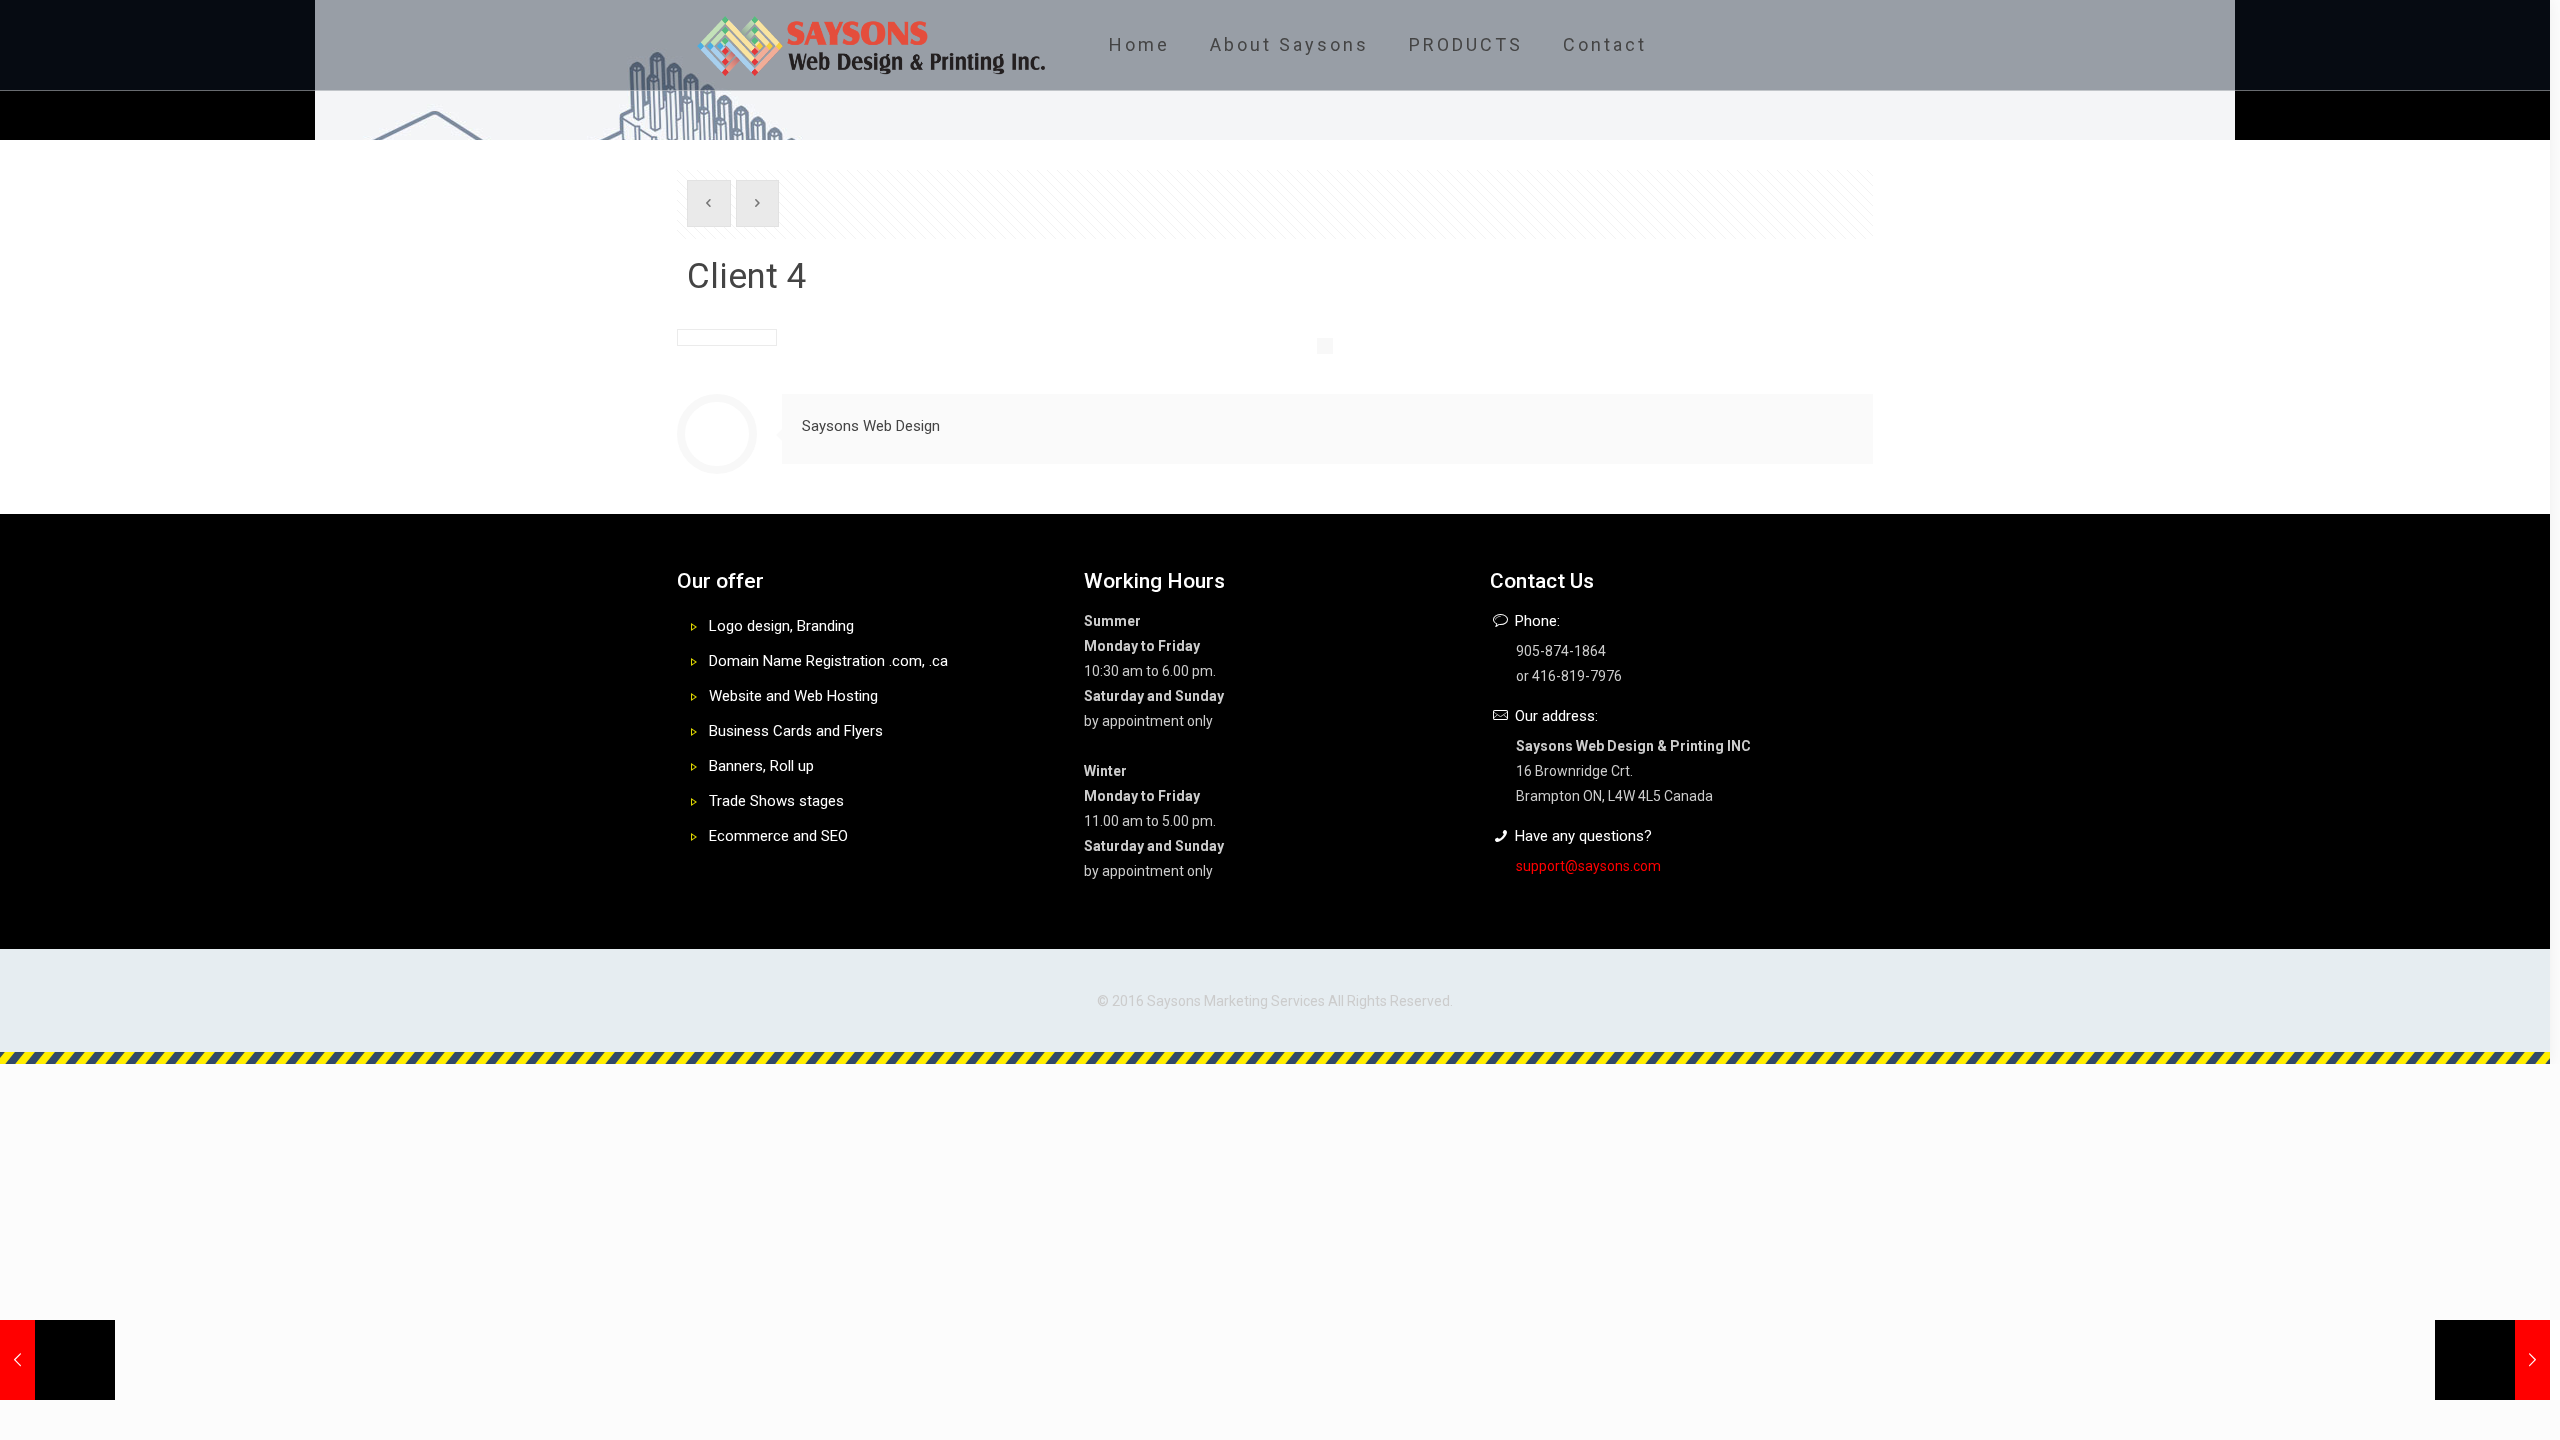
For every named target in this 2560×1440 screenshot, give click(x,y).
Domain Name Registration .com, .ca (828, 661)
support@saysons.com (1588, 866)
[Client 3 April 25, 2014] (57, 1360)
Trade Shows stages (776, 801)
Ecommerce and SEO (778, 836)
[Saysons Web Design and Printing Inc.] (871, 45)
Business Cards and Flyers (796, 731)
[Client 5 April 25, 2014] (2492, 1360)
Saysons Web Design (871, 426)
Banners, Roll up (761, 766)
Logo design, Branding (781, 626)
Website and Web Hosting (793, 696)
